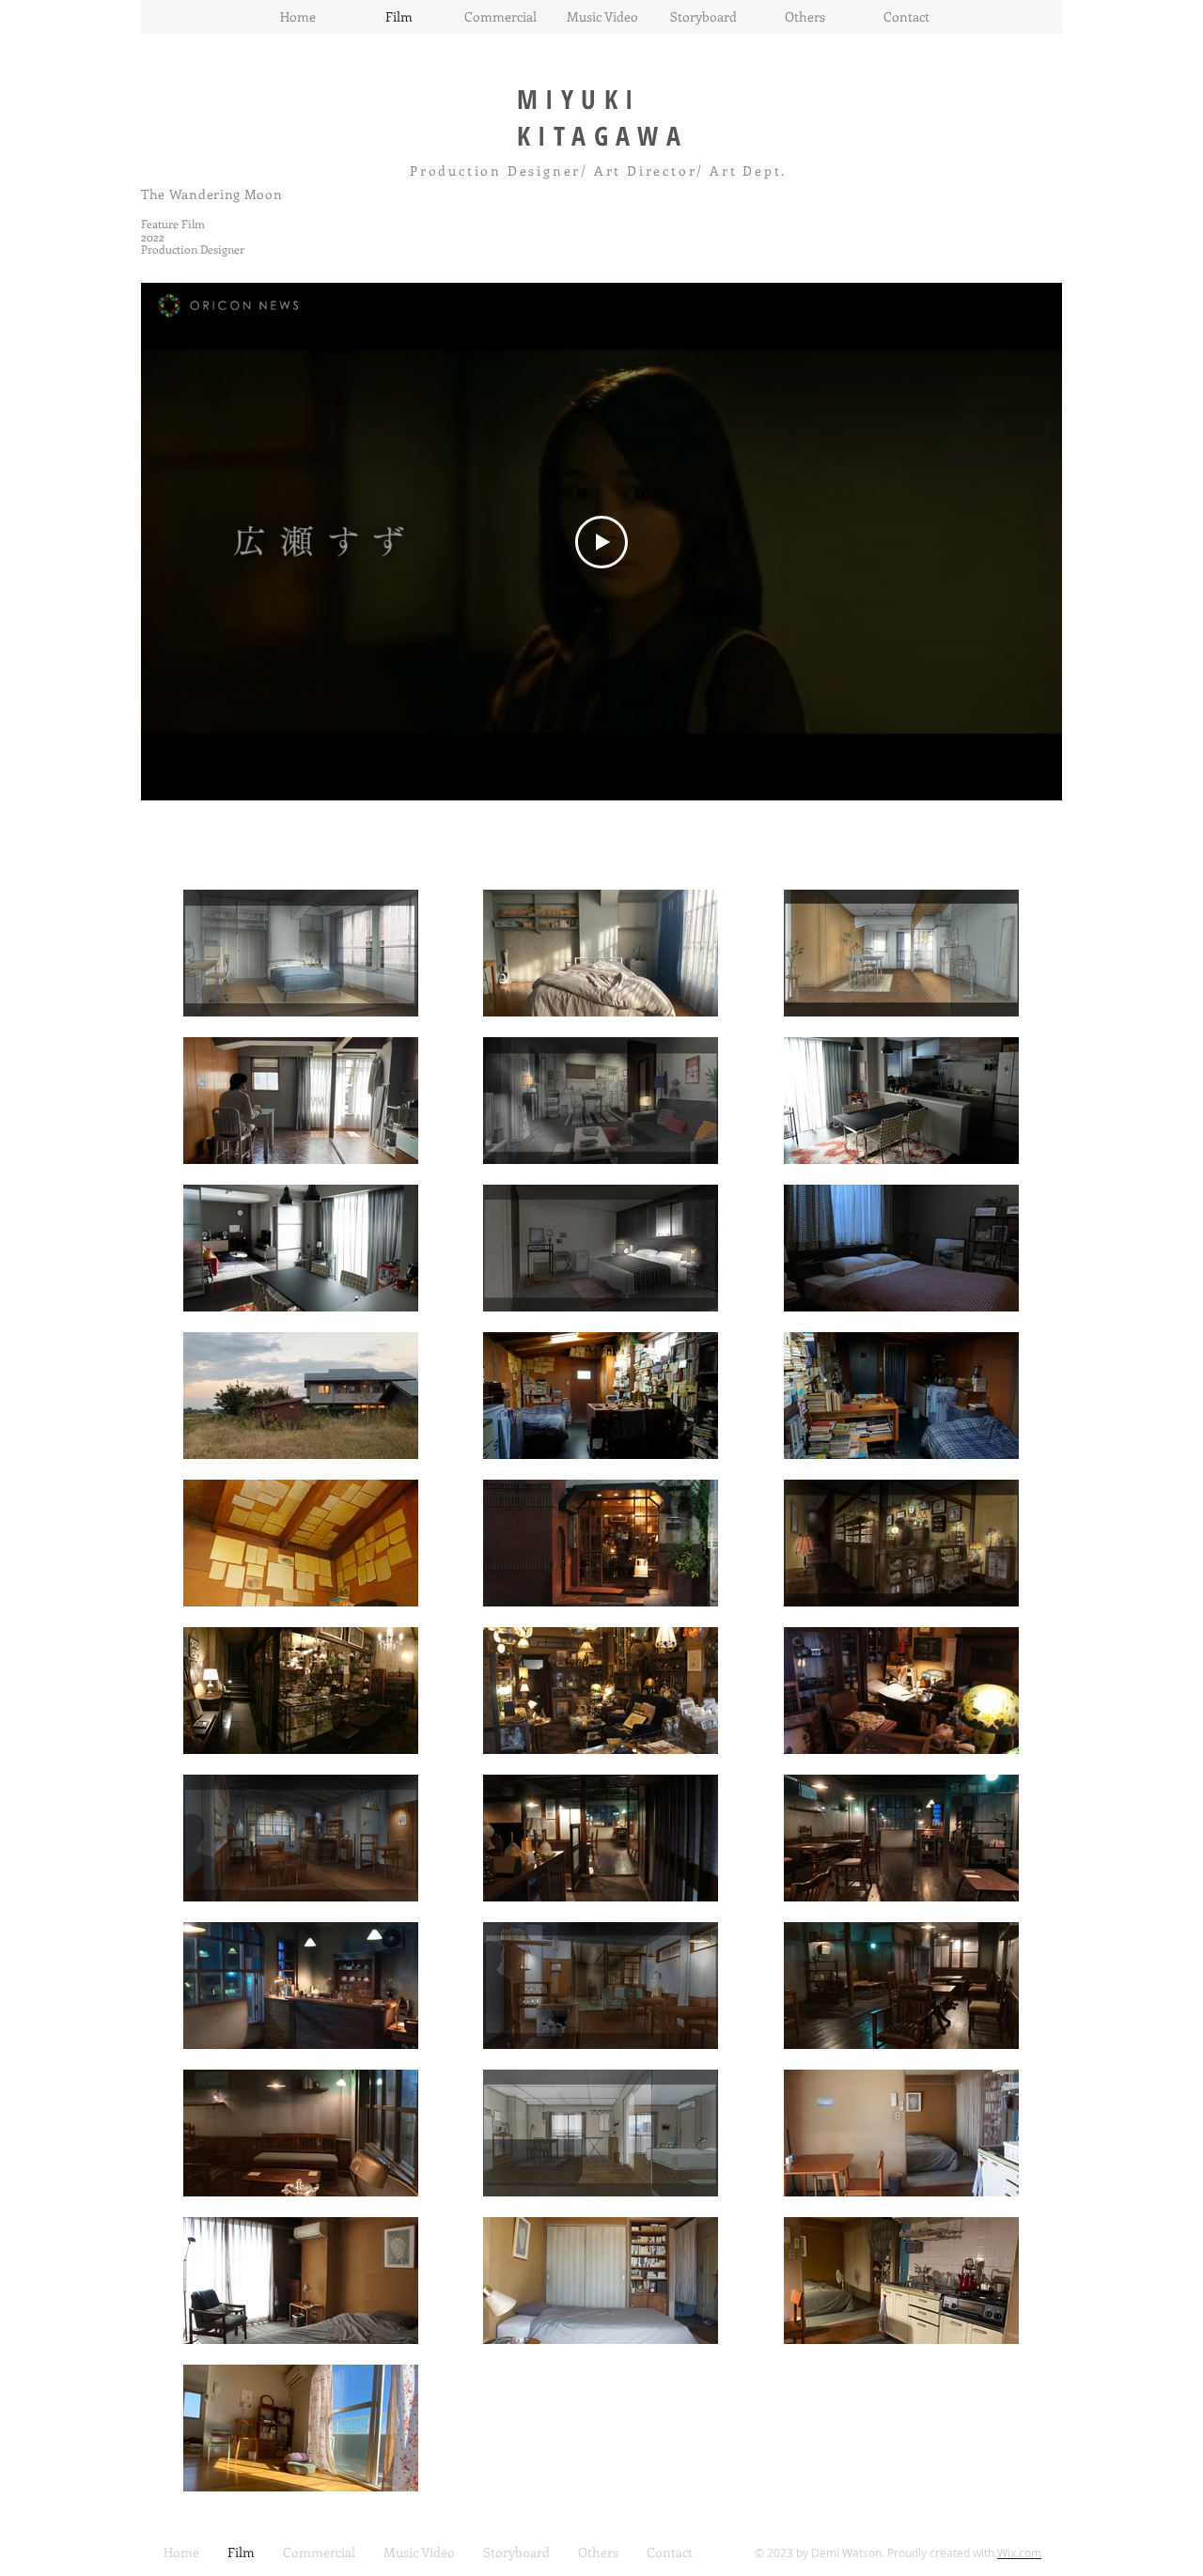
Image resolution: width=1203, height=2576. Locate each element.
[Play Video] (601, 542)
